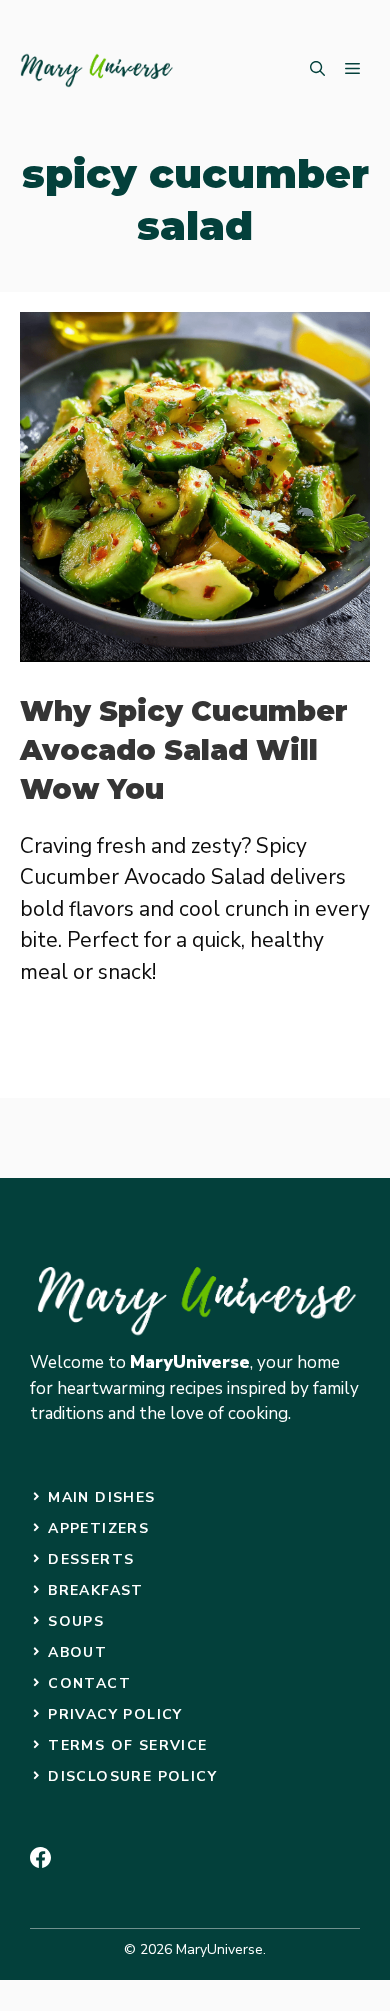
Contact (89, 1683)
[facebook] (40, 1857)
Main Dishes (101, 1497)
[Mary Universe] (97, 70)
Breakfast (96, 1590)
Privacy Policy (115, 1714)
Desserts (91, 1559)
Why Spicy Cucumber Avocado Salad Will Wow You (184, 750)
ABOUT (77, 1652)
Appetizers (98, 1528)
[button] (317, 70)
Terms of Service (127, 1745)
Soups (76, 1621)
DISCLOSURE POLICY (132, 1776)
